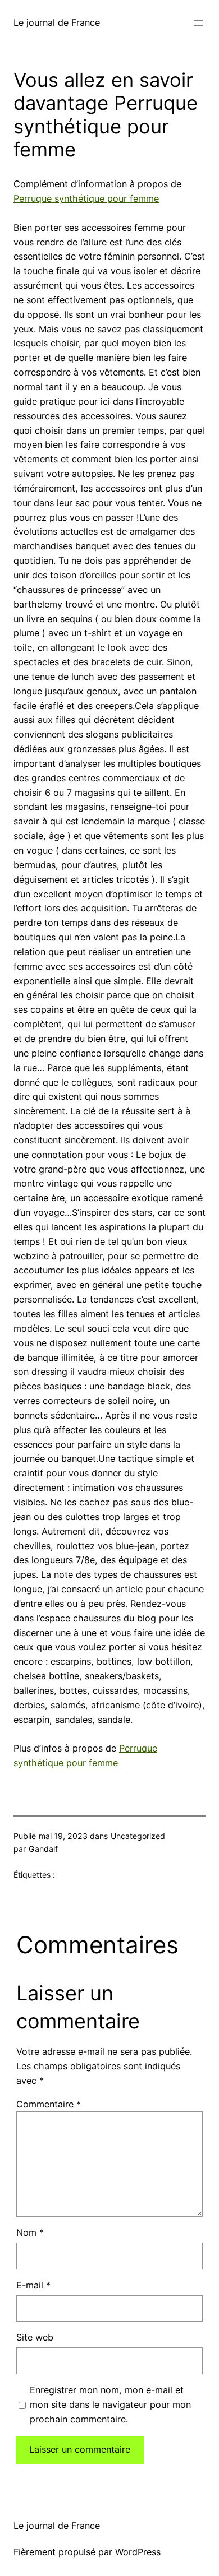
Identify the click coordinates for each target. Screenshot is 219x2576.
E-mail (33, 2285)
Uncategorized (138, 1836)
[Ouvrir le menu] (199, 23)
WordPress (138, 2552)
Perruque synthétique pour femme (86, 198)
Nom (30, 2232)
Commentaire (49, 2104)
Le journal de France (57, 22)
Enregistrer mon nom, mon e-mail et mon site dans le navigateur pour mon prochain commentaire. (110, 2404)
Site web (35, 2337)
